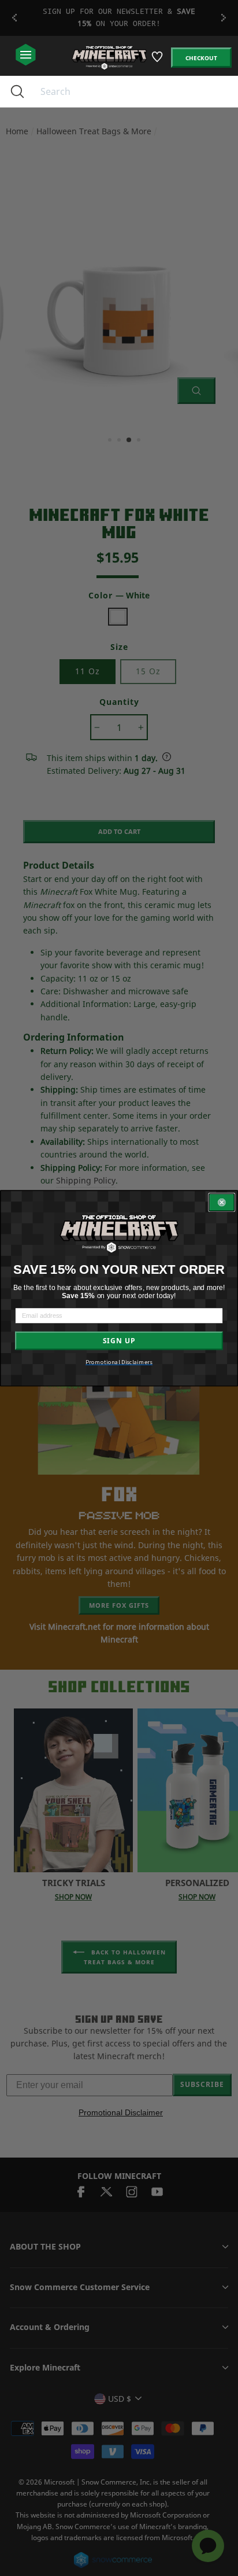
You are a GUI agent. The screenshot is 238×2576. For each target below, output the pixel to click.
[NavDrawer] (26, 55)
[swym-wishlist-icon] (158, 61)
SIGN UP (119, 1340)
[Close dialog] (222, 1203)
